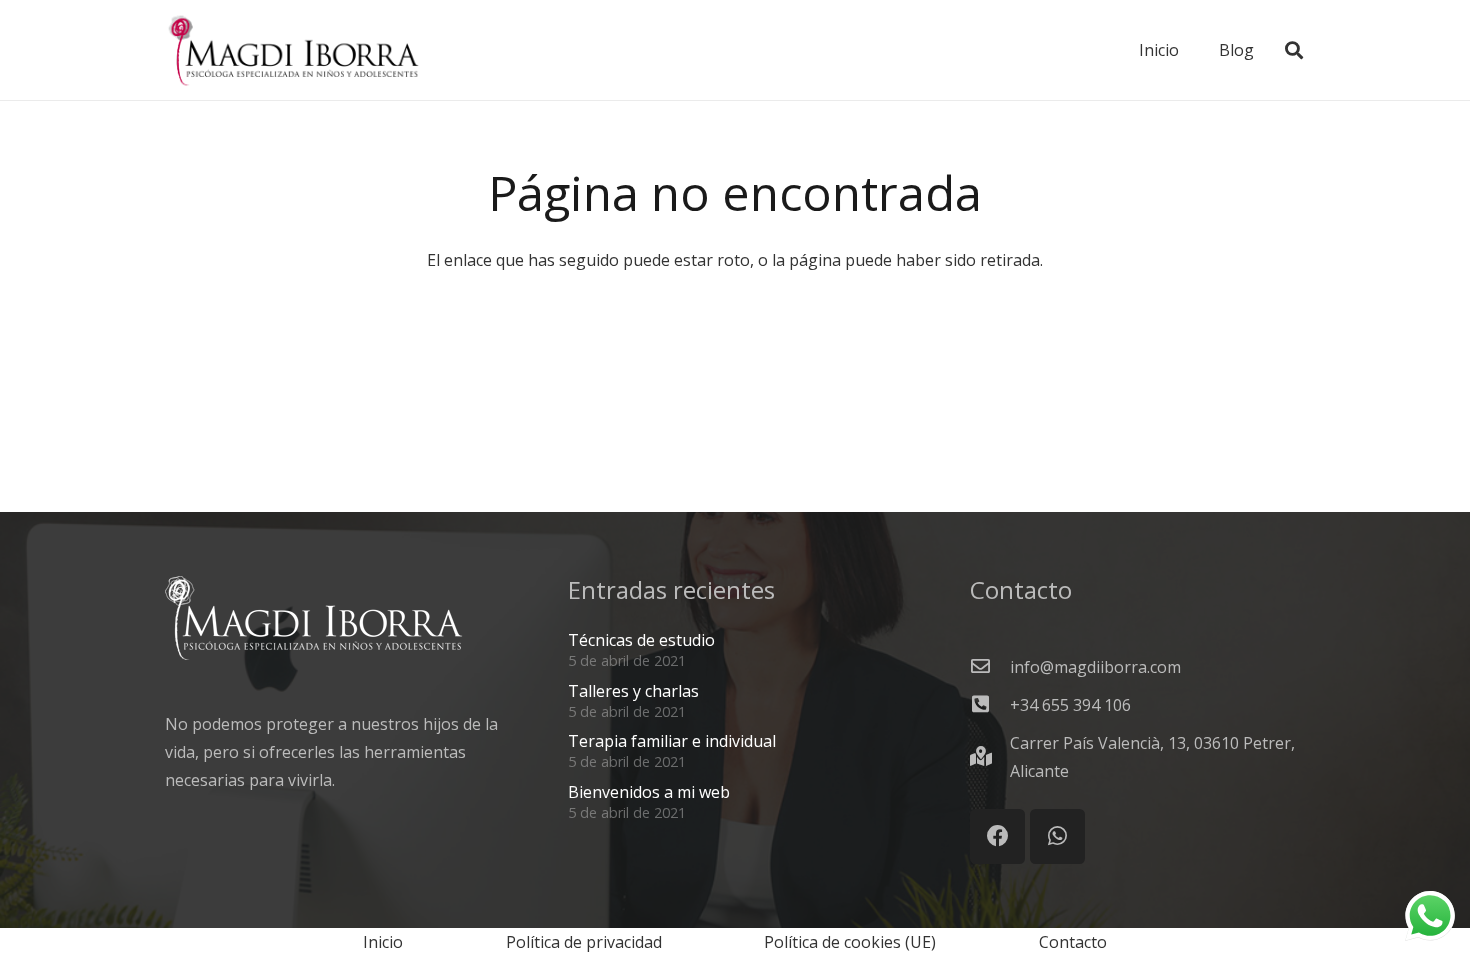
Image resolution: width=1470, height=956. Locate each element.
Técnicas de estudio (641, 640)
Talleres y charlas (633, 691)
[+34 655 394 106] (990, 705)
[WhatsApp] (1057, 836)
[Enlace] (293, 50)
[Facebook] (997, 836)
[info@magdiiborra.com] (990, 667)
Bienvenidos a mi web (649, 792)
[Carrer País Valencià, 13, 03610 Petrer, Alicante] (990, 757)
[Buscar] (1294, 50)
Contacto (1073, 942)
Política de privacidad (584, 942)
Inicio (383, 942)
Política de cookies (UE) (850, 942)
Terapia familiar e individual (672, 741)
